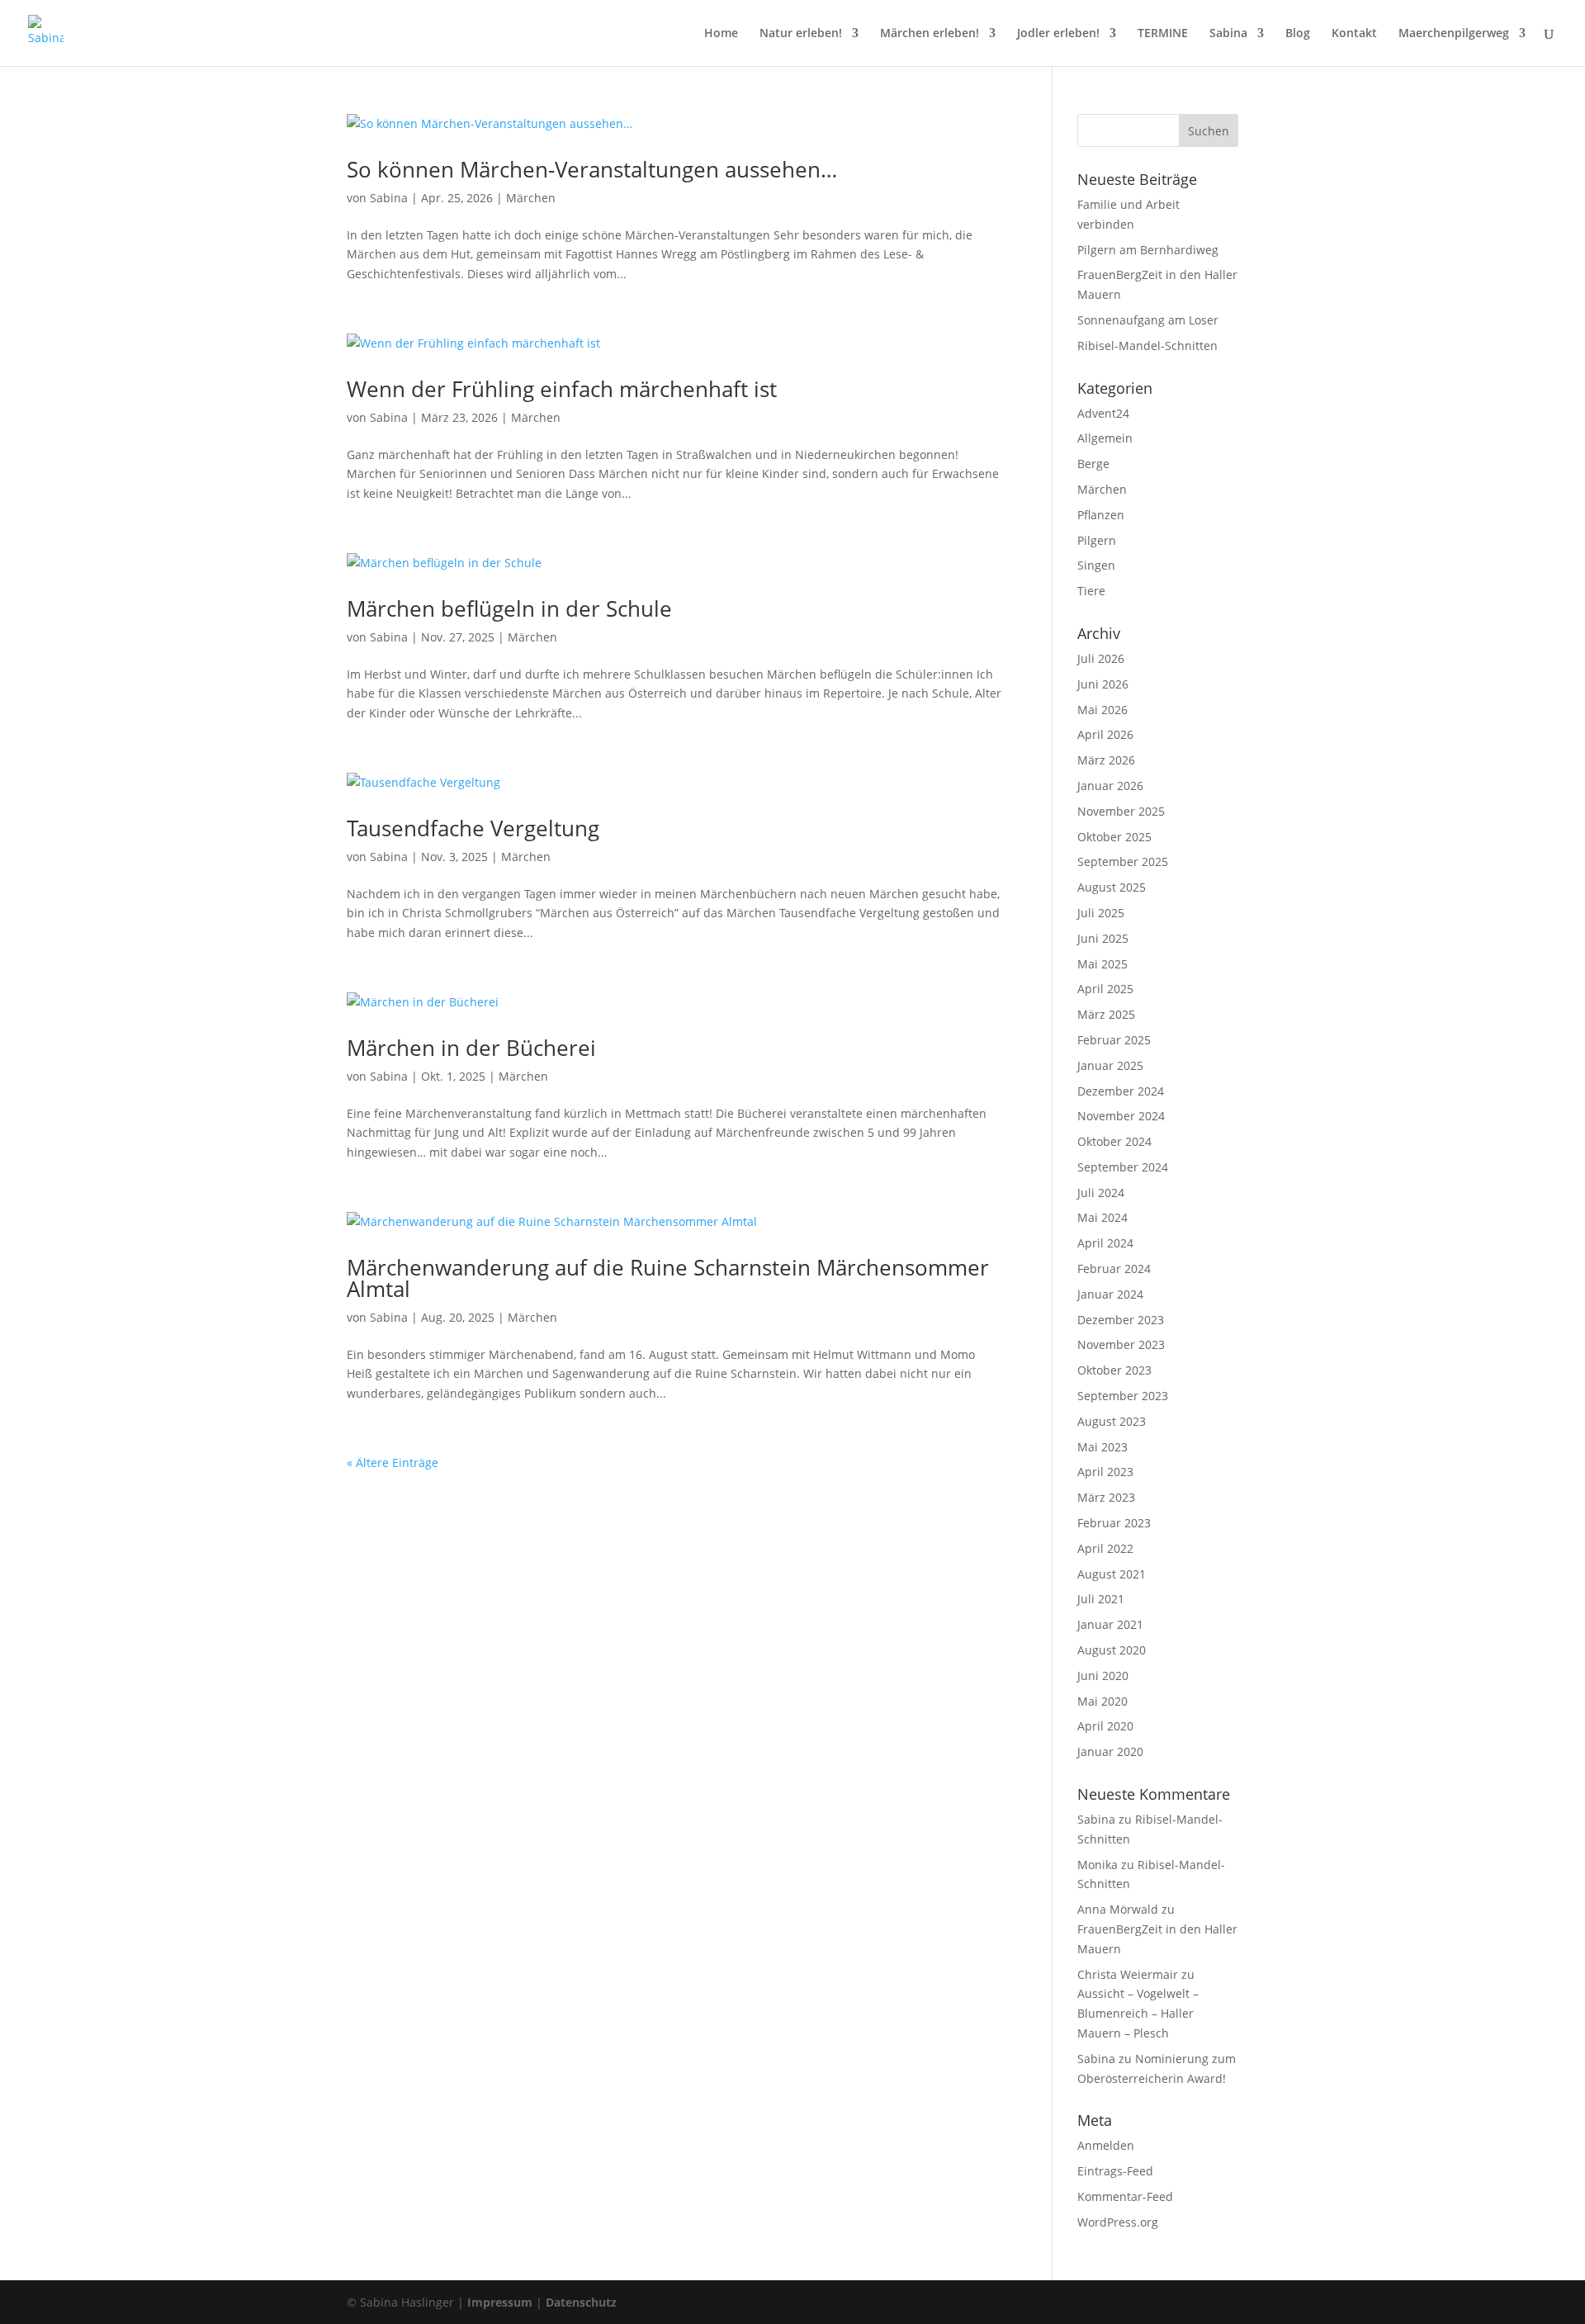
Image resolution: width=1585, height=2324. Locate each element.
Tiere (1091, 591)
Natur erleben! (801, 34)
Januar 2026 (1110, 786)
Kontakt (1354, 34)
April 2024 (1105, 1243)
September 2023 (1123, 1396)
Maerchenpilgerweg (1454, 34)
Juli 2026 (1101, 658)
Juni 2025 (1103, 938)
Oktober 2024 (1114, 1141)
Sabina (1228, 34)
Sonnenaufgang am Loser (1148, 320)
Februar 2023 (1114, 1523)
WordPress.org (1118, 2222)
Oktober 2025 (1114, 837)
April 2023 (1105, 1472)
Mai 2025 (1102, 964)
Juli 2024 (1101, 1193)
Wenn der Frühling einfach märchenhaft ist (562, 389)
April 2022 (1105, 1548)
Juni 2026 (1103, 684)
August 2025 (1112, 887)
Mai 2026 (1102, 710)
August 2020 (1112, 1650)
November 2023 (1121, 1344)
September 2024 (1123, 1167)
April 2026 (1105, 734)
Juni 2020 (1103, 1676)
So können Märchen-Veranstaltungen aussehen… (592, 169)
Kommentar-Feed (1125, 2196)
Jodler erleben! (1058, 34)
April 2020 (1105, 1726)
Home (721, 34)
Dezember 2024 (1121, 1091)
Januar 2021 (1110, 1624)
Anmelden (1106, 2145)
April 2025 (1105, 989)
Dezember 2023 (1121, 1320)
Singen (1096, 565)
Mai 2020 (1102, 1701)
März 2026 (1106, 760)
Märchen (531, 198)
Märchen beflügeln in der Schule (509, 608)
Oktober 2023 (1114, 1370)
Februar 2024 (1114, 1268)
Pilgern (1097, 540)
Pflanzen (1101, 515)
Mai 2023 (1102, 1447)
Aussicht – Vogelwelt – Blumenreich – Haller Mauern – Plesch (1138, 2013)
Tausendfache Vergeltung (473, 828)
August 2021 (1112, 1574)
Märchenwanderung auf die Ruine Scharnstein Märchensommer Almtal (668, 1278)
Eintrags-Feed (1115, 2171)
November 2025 (1121, 811)
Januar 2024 (1110, 1294)
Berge (1093, 464)
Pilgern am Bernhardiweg (1148, 250)
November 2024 (1121, 1116)
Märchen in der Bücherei (471, 1048)
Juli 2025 (1101, 913)
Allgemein (1105, 438)
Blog (1298, 34)
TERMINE (1163, 34)
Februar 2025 (1114, 1040)
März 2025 (1106, 1014)
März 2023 (1106, 1497)
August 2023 (1112, 1421)
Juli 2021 (1101, 1599)
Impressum (500, 2302)
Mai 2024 (1102, 1217)
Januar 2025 (1110, 1065)
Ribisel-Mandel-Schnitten (1147, 346)
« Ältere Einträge (393, 1463)
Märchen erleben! (930, 34)
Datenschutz (581, 2302)
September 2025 (1123, 861)
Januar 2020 (1110, 1751)
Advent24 (1103, 413)
